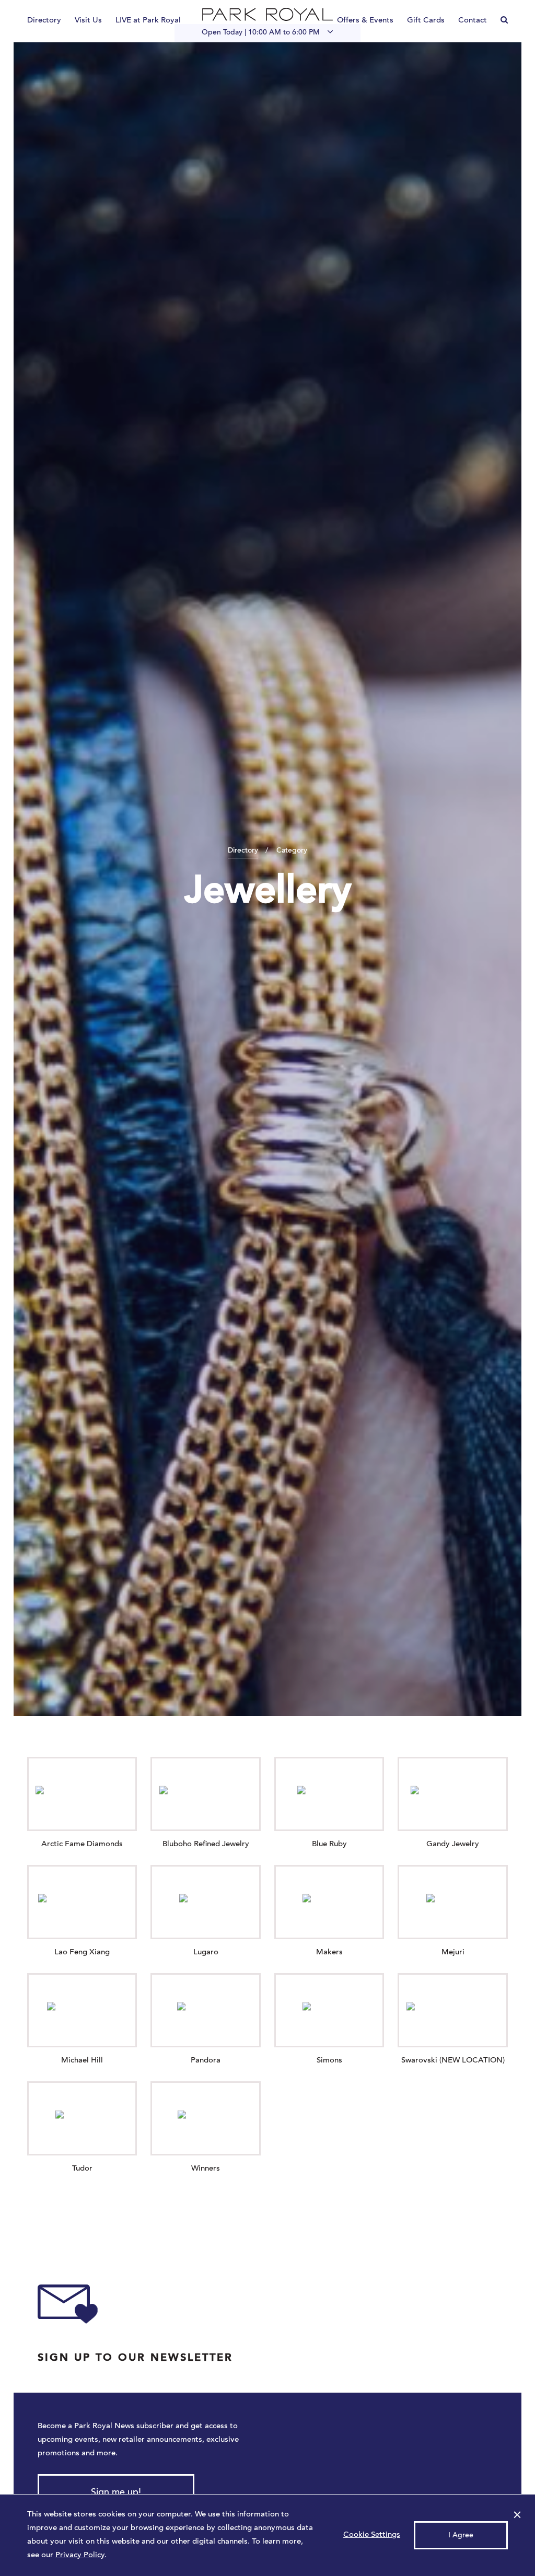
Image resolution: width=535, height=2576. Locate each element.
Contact (473, 21)
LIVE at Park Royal (148, 21)
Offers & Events (365, 21)
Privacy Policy (80, 2555)
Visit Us (88, 21)
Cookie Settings (372, 2535)
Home (267, 14)
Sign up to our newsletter (135, 2358)
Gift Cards (426, 21)
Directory (44, 21)
